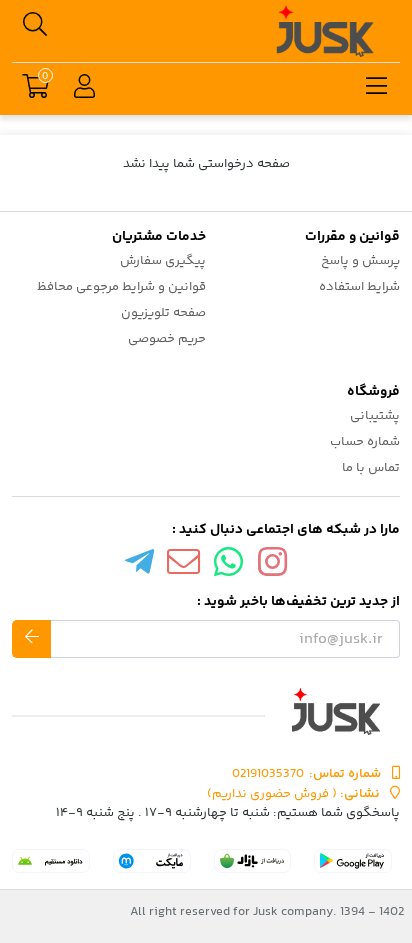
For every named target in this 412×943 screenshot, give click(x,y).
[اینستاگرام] (273, 567)
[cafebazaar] (253, 861)
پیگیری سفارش (163, 261)
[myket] (152, 861)
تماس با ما (371, 468)
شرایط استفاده (359, 287)
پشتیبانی (375, 416)
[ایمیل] (184, 567)
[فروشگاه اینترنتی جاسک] (206, 711)
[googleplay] (353, 861)
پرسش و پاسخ (360, 261)
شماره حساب (365, 442)
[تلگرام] (139, 567)
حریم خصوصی (167, 339)
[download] (51, 861)
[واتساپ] (229, 567)
